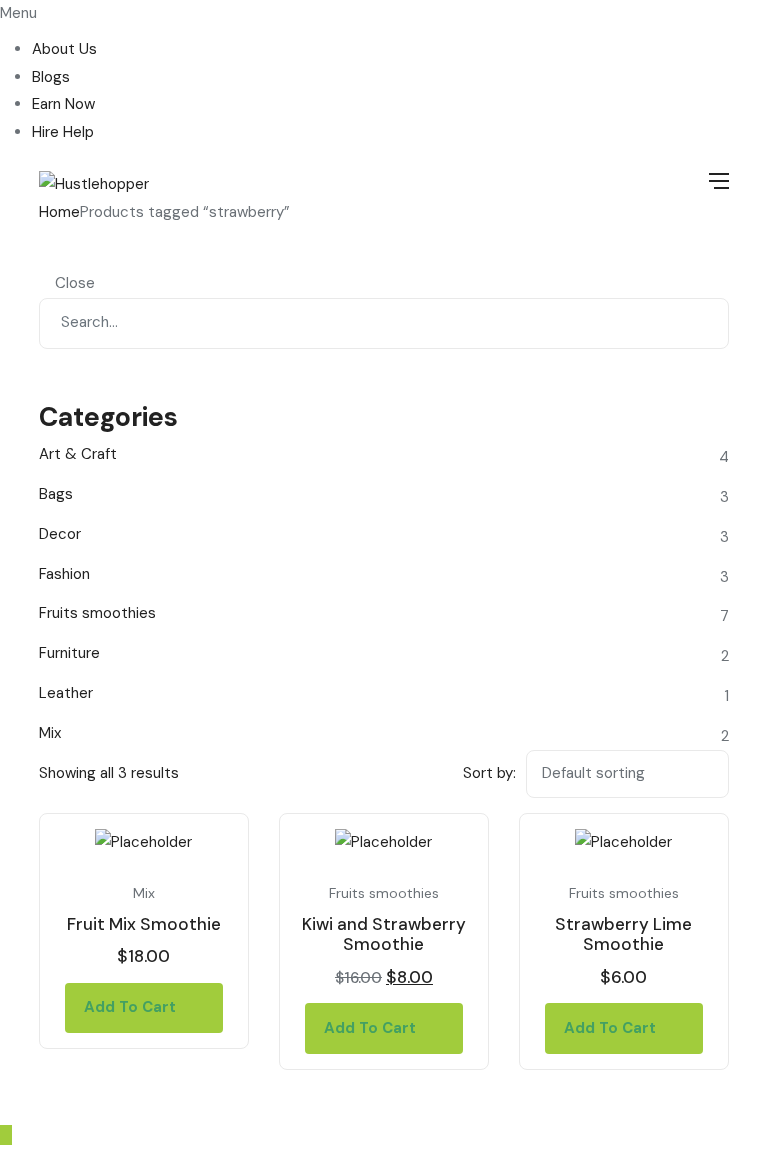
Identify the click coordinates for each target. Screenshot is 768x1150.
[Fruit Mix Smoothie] (144, 843)
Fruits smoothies (384, 893)
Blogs (51, 77)
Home (59, 212)
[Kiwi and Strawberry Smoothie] (384, 843)
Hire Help (63, 132)
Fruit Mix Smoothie (144, 924)
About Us (64, 49)
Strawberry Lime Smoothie (623, 934)
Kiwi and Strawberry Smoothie (384, 934)
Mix (144, 893)
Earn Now (63, 104)
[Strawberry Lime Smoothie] (624, 843)
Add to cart (130, 1007)
